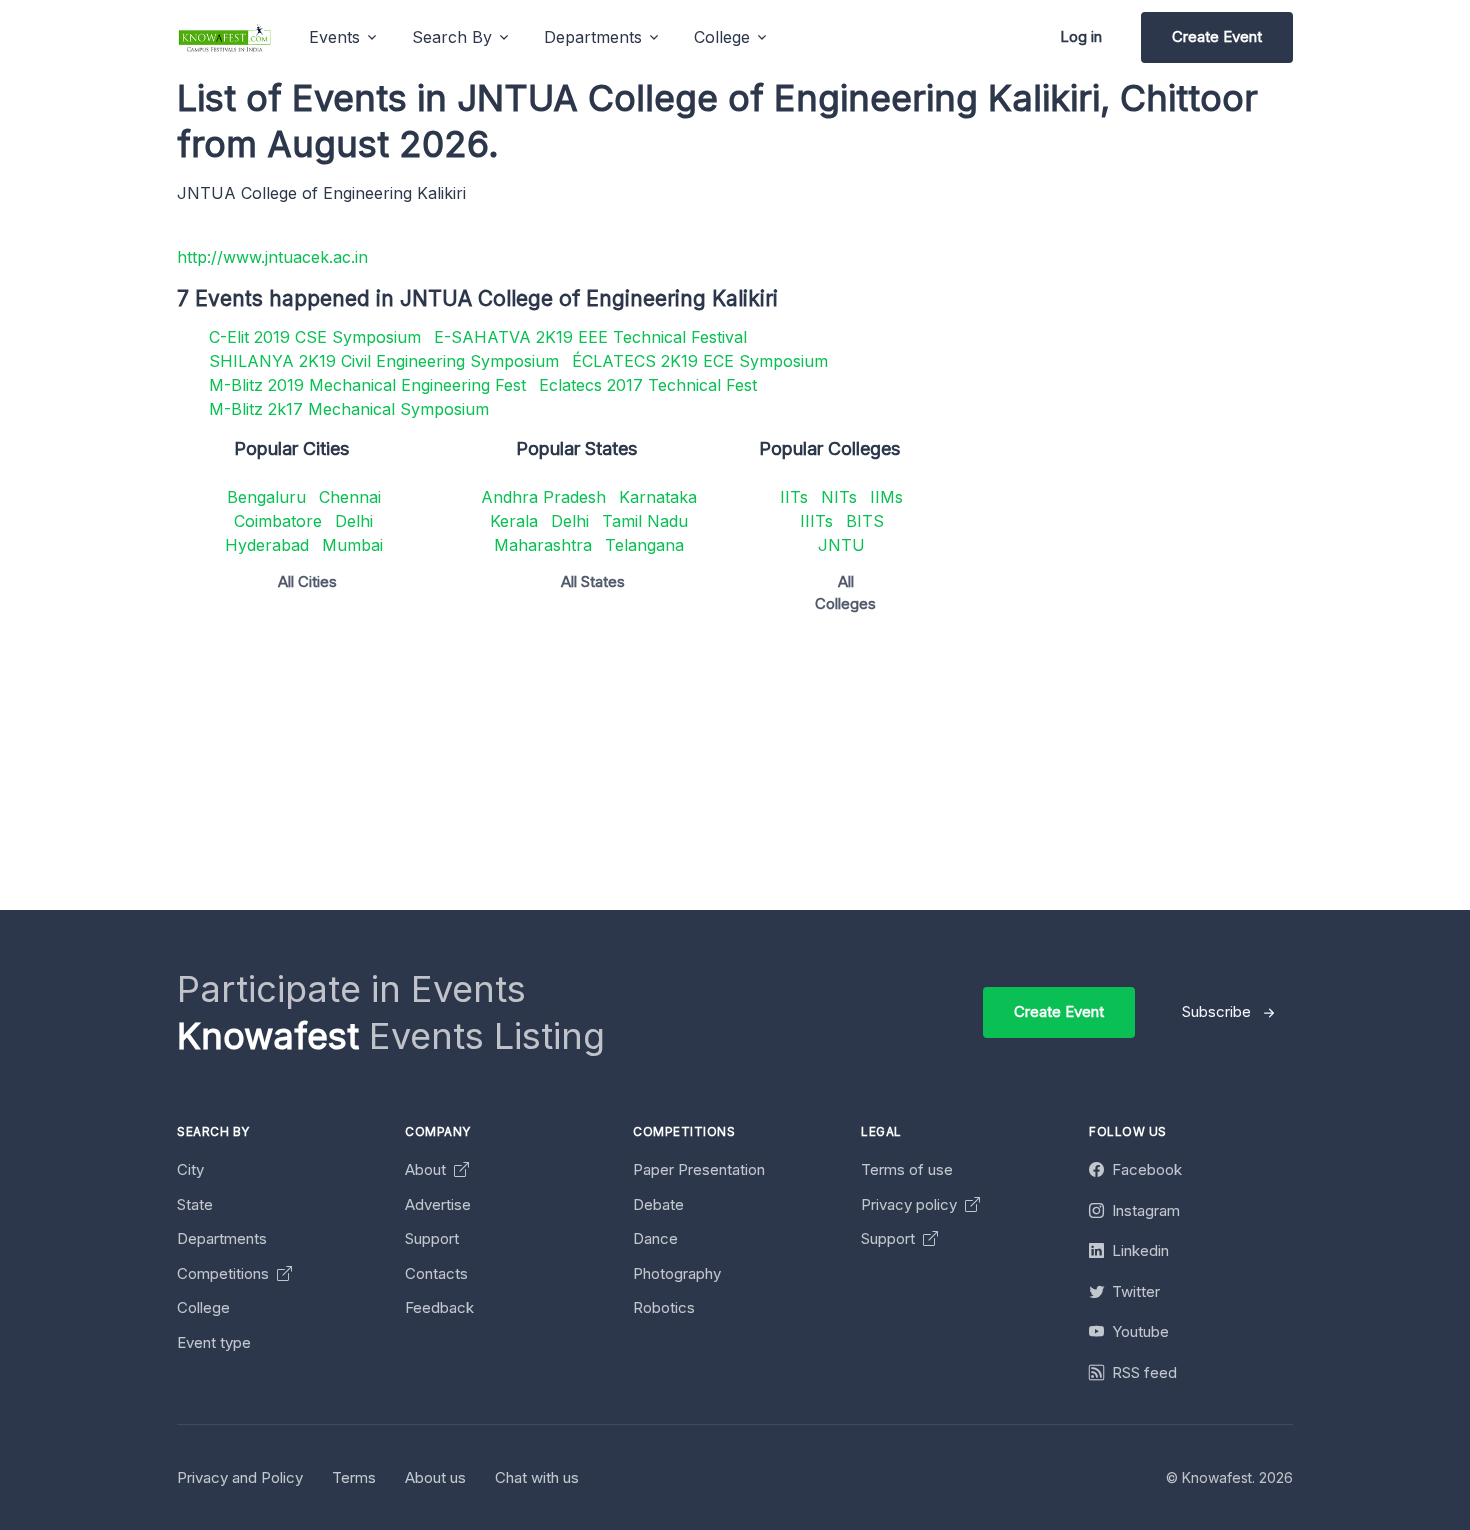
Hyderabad (267, 545)
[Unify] (225, 37)
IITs (794, 497)
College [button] (722, 37)
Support (432, 1238)
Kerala (514, 521)
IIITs (816, 521)
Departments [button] (593, 37)
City (190, 1169)
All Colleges (845, 593)
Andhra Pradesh (543, 497)
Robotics (664, 1307)
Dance (655, 1238)
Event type (214, 1342)
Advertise (438, 1204)
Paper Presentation (699, 1169)
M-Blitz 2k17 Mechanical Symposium (349, 409)
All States (593, 581)
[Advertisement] (777, 770)
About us (435, 1477)
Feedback (439, 1307)
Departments (222, 1238)
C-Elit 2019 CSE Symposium (315, 337)
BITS (865, 521)
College (203, 1307)
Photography (677, 1273)
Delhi (354, 521)
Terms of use (907, 1169)
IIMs (886, 497)
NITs (839, 497)
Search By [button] (452, 37)
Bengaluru (266, 497)
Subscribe (1216, 1011)
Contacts (436, 1273)
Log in (1081, 36)
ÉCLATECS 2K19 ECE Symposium (700, 361)
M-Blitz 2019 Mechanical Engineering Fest (367, 385)
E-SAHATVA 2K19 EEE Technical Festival (590, 337)
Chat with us (537, 1477)
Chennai (350, 497)
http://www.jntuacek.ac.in (272, 257)
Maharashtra (543, 545)
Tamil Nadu (645, 521)
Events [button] (334, 37)
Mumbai (352, 545)
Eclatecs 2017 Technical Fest (648, 385)
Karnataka (658, 497)
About (427, 1169)
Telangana (644, 545)
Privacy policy (911, 1204)
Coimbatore (278, 521)
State (195, 1204)
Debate (658, 1204)
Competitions (225, 1273)
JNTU (841, 545)
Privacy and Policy (240, 1477)
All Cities (307, 581)
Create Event (1217, 36)
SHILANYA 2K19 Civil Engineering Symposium (384, 361)
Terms (354, 1477)
